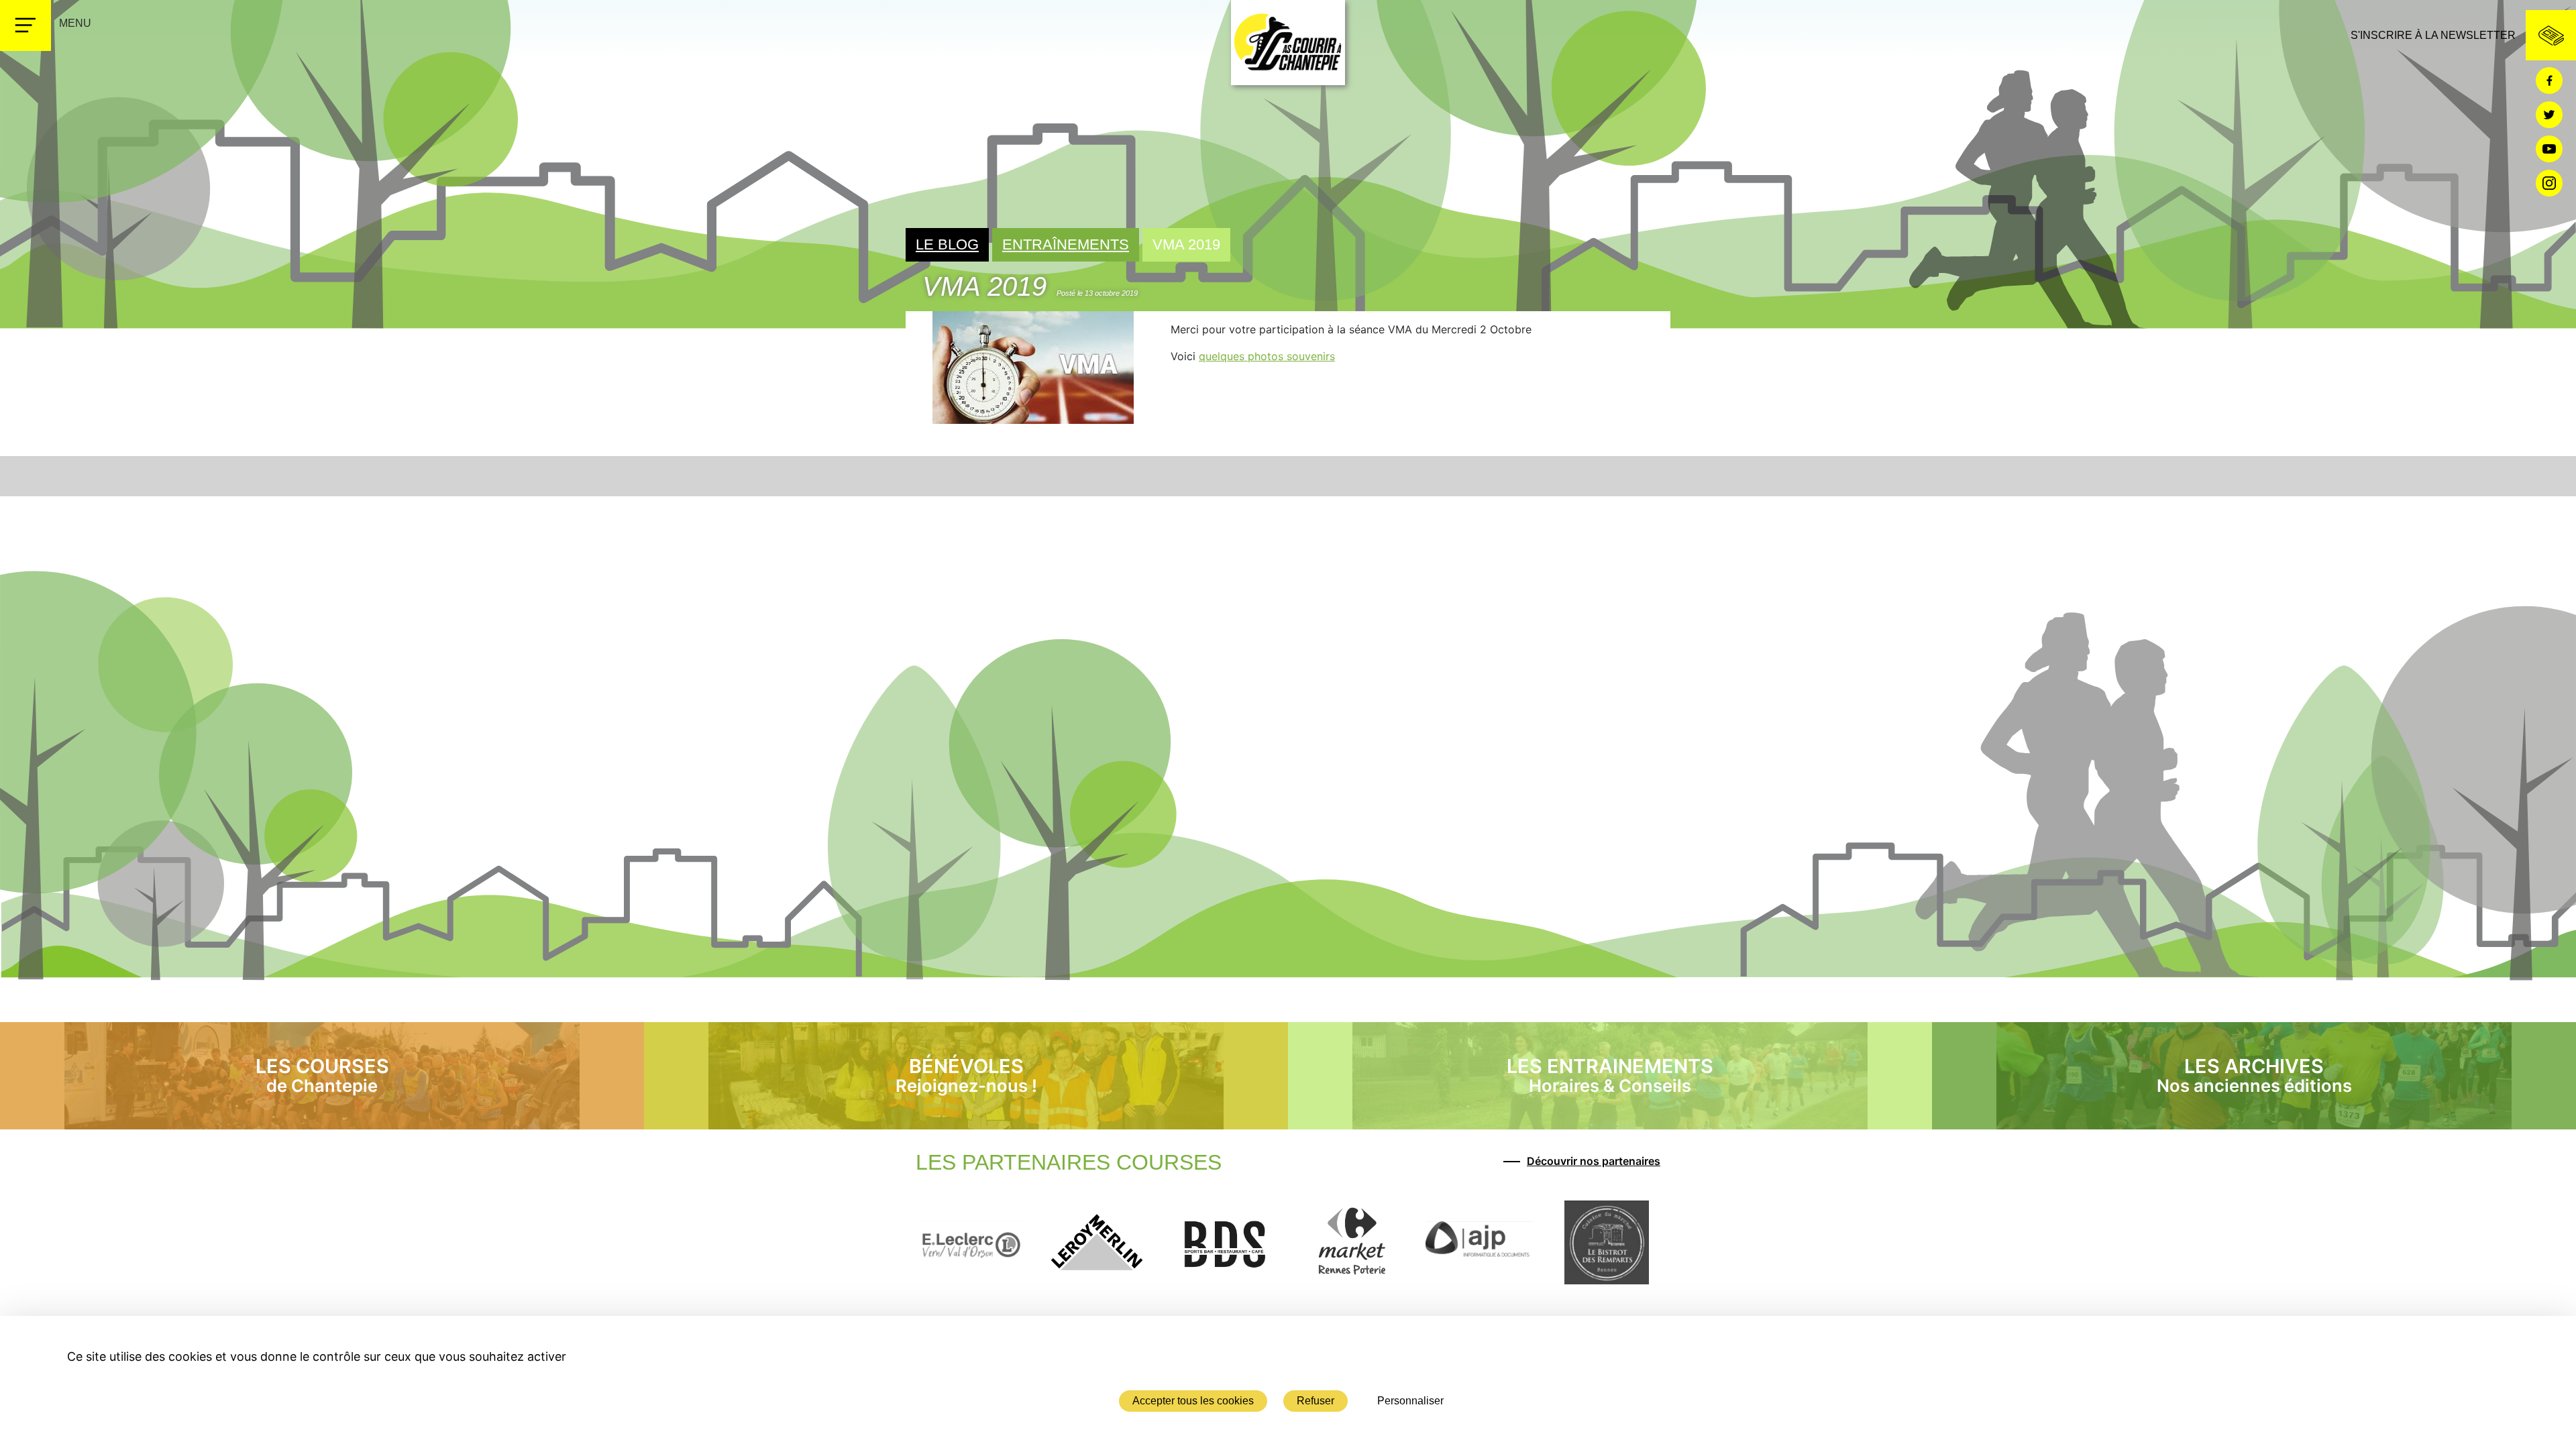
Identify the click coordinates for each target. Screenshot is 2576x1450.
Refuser (1316, 1401)
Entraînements (1066, 244)
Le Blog (947, 244)
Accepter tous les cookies (1193, 1401)
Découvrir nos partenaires (1594, 1161)
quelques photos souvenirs (1267, 356)
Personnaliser (1410, 1401)
